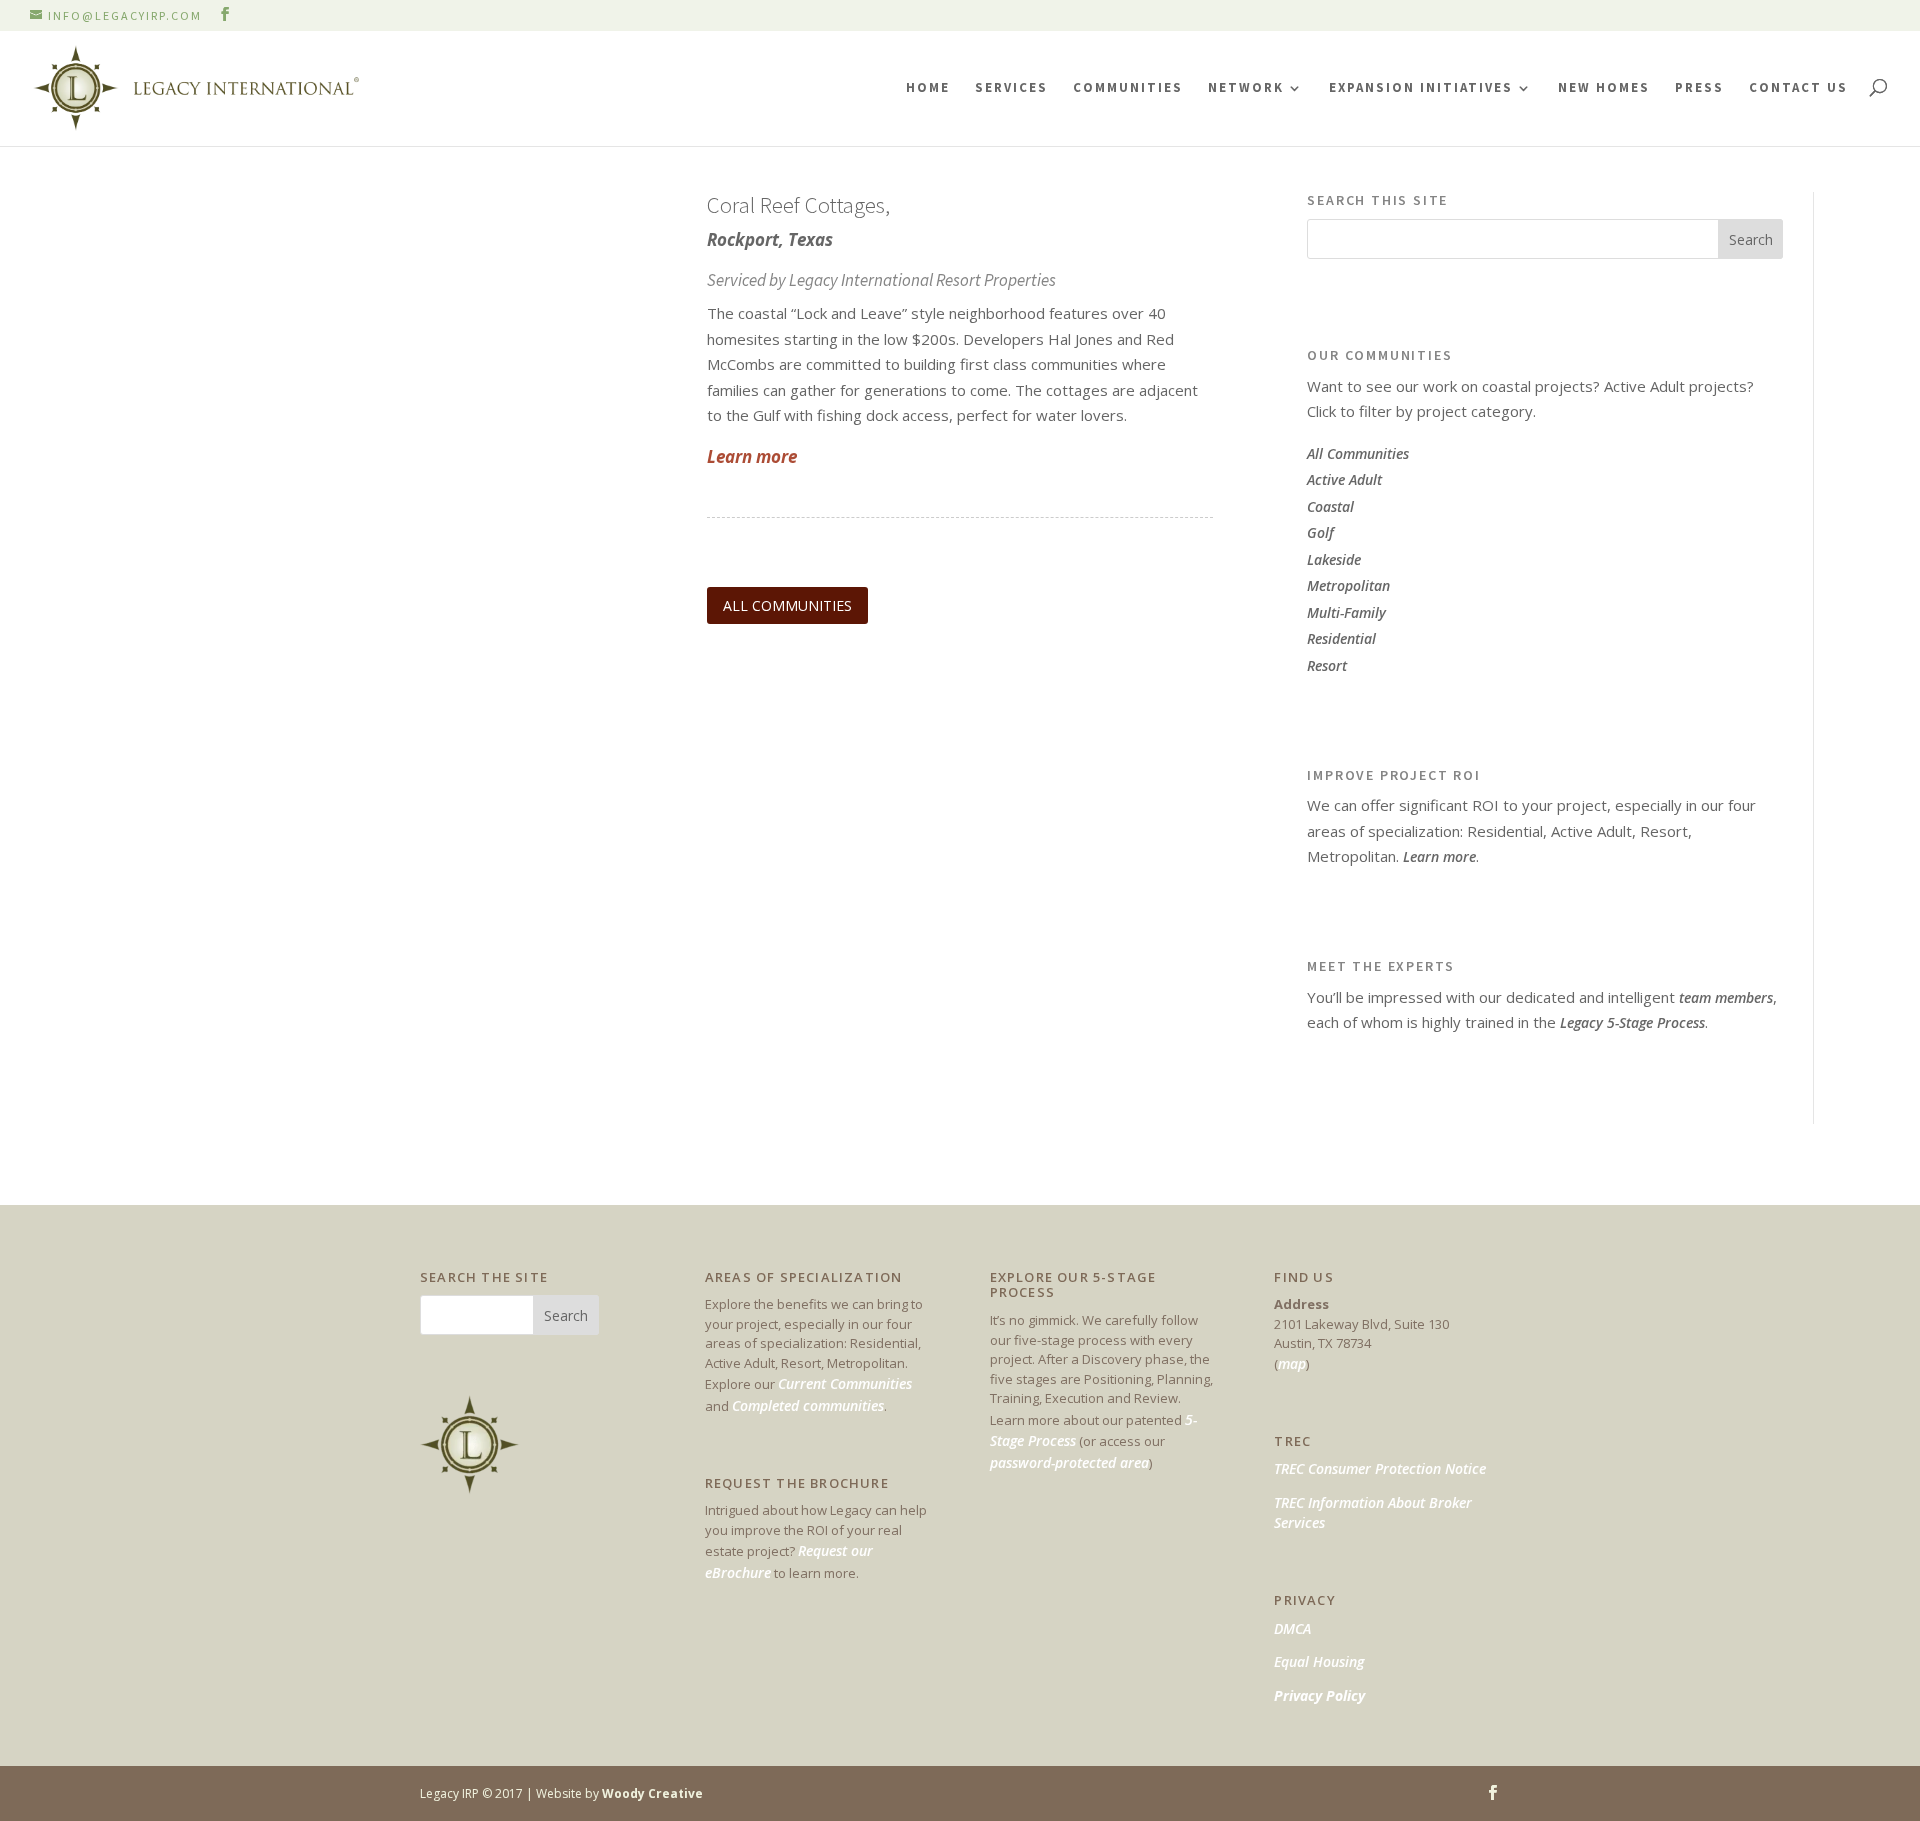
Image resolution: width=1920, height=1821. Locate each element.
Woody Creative (652, 1793)
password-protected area (1069, 1462)
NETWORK (1246, 87)
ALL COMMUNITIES (787, 605)
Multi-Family (1346, 612)
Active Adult (1344, 479)
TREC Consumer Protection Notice (1380, 1468)
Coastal (1330, 506)
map (1292, 1363)
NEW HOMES (1604, 87)
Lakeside (1334, 559)
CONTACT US (1798, 87)
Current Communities (845, 1383)
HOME (928, 87)
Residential (1341, 638)
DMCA (1292, 1628)
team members (1726, 997)
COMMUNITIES (1128, 87)
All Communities (1358, 453)
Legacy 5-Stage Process (1632, 1022)
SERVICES (1011, 87)
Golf (1320, 532)
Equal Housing (1319, 1661)
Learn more (1439, 856)
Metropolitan (1348, 585)
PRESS (1699, 87)
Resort (1327, 665)
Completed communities (808, 1405)
